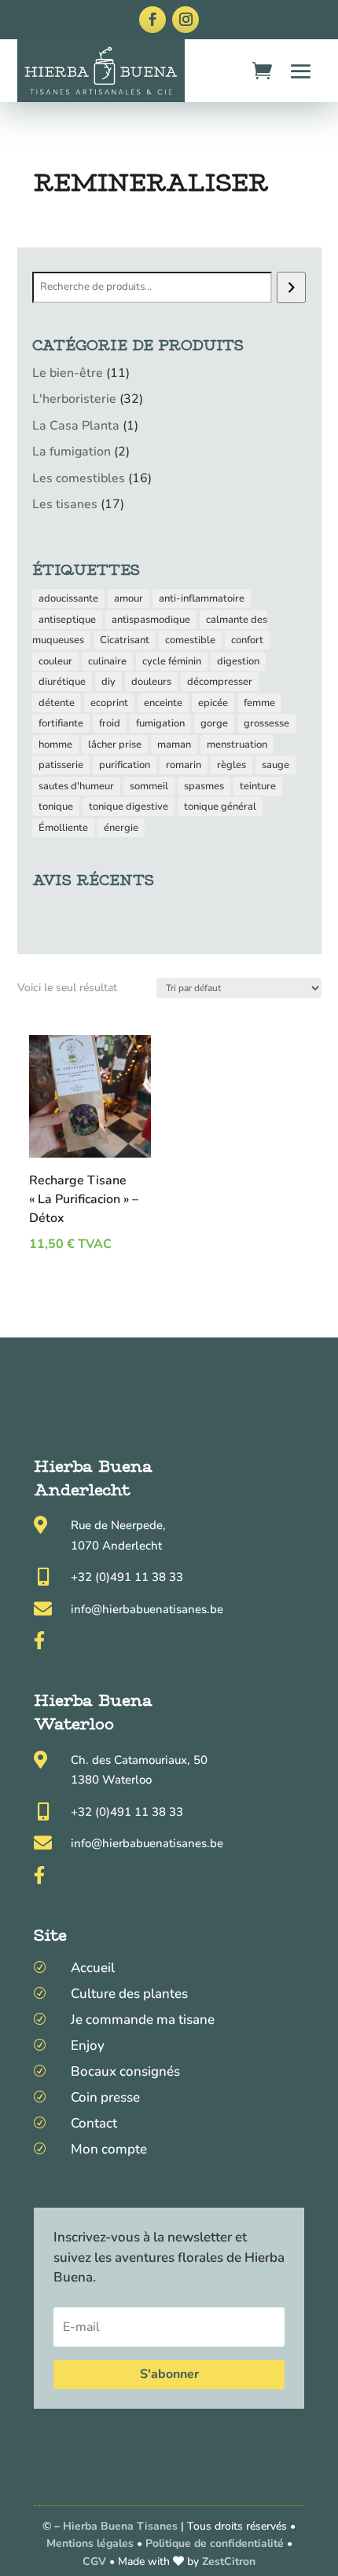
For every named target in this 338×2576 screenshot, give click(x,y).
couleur (55, 661)
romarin (184, 765)
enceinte (163, 703)
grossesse (266, 723)
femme (259, 703)
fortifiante (61, 723)
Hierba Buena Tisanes (120, 2526)
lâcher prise (115, 745)
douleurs (151, 682)
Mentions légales (90, 2543)
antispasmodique (151, 620)
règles (231, 765)
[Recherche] (291, 287)
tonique (56, 807)
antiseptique (67, 620)
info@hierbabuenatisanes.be (147, 1609)
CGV (96, 2561)
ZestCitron (229, 2561)
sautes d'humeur (76, 786)
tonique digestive (129, 807)
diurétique (62, 682)
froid (110, 723)
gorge (214, 723)
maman (174, 745)
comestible (190, 640)
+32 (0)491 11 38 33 (127, 1577)
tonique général (220, 807)
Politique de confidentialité (215, 2543)
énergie (121, 828)
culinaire (107, 661)
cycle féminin (172, 661)
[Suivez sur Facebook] (152, 20)
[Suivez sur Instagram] (186, 20)
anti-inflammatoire (202, 598)
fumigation (160, 723)
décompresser (220, 682)
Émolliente (63, 828)
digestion (238, 661)
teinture (258, 786)
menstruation (237, 745)
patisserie (61, 765)
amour (129, 598)
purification (125, 765)
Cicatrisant (125, 640)
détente (57, 703)
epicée (213, 703)
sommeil (149, 786)
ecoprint (109, 703)
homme (55, 745)
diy (108, 682)
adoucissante (68, 598)
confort (247, 640)
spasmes (204, 786)
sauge (276, 765)
